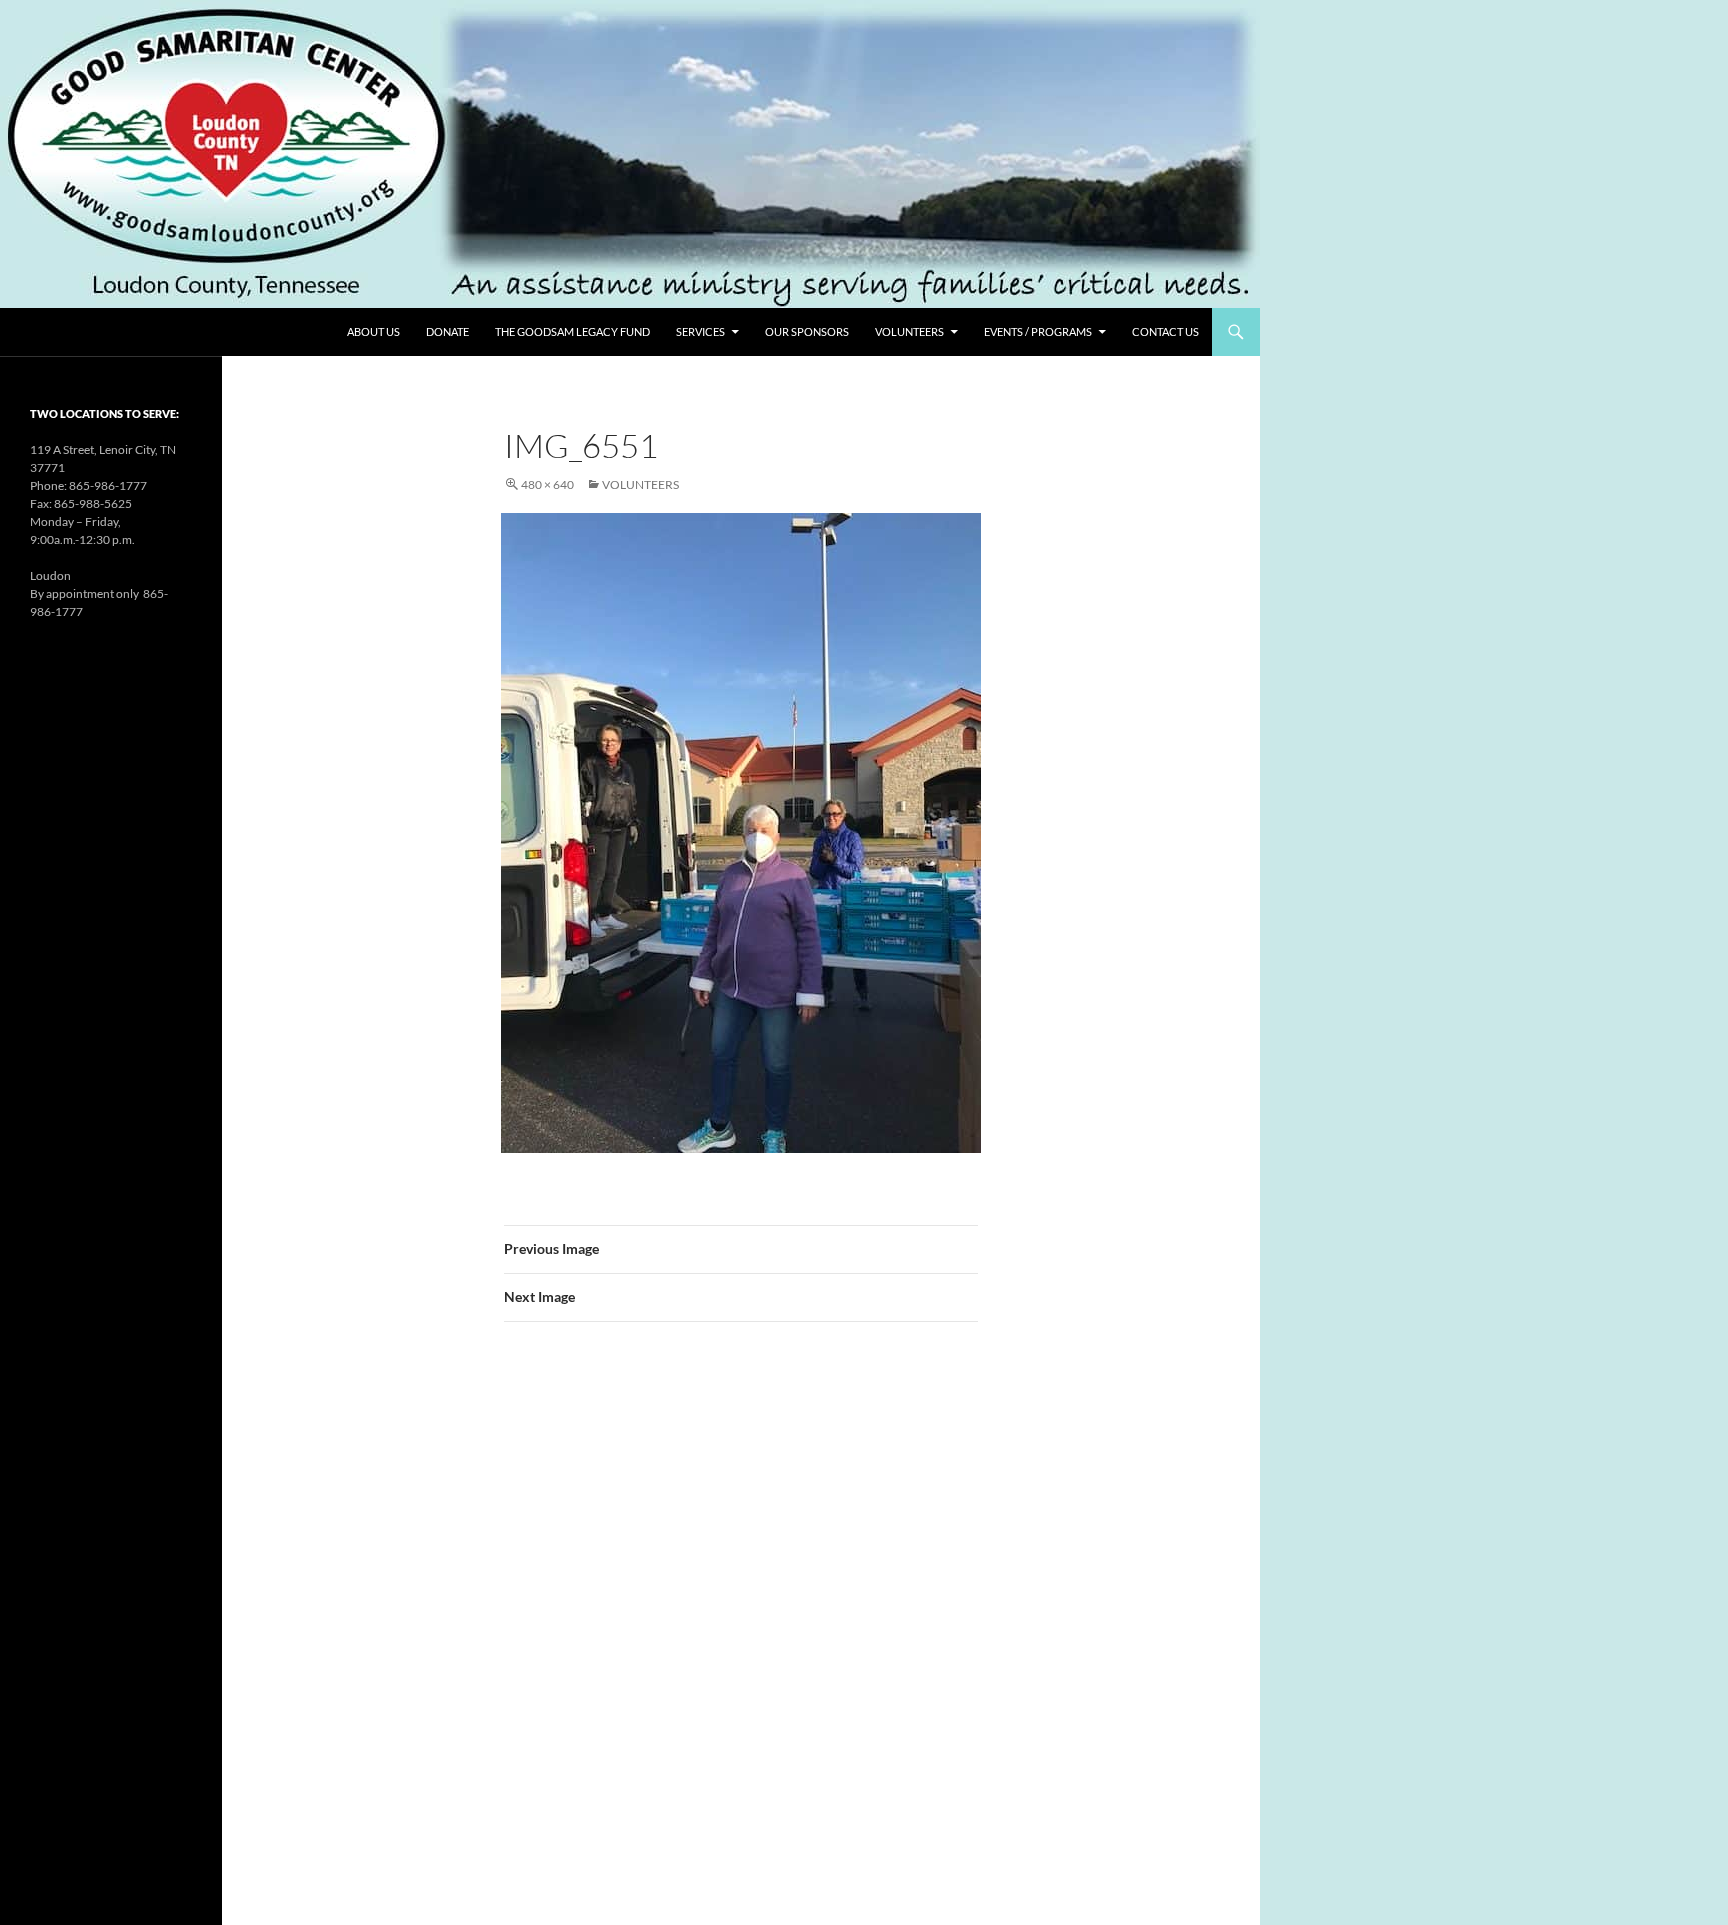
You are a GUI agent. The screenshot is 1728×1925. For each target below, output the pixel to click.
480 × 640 (547, 484)
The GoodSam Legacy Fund (572, 331)
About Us (373, 331)
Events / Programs (1038, 331)
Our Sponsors (807, 331)
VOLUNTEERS (909, 331)
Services (700, 331)
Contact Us (1165, 331)
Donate (447, 331)
